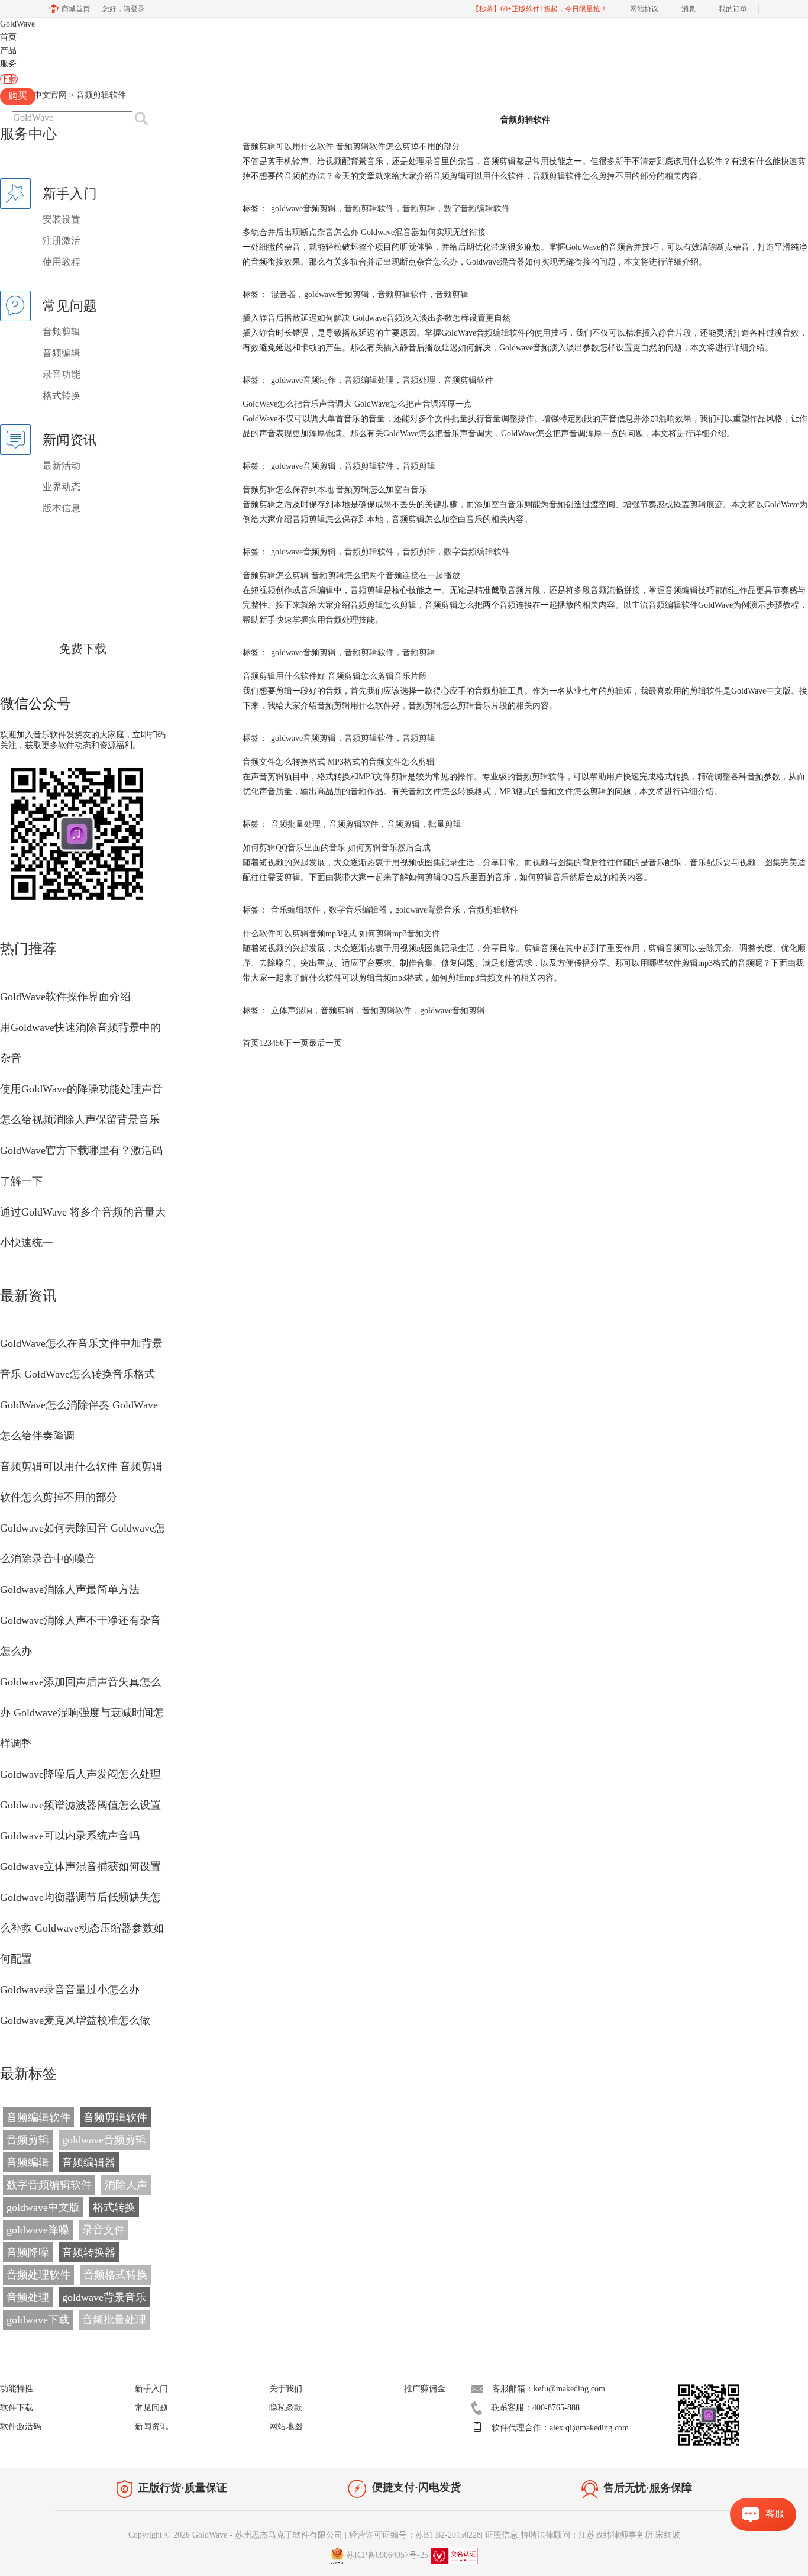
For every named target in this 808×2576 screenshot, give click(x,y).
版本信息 (62, 508)
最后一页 (325, 1043)
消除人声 (126, 2185)
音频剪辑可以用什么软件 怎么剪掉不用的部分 (351, 146)
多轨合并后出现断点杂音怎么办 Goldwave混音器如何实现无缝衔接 (364, 232)
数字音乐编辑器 (358, 910)
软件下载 (17, 2408)
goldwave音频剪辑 (104, 2140)
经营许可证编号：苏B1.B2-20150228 (415, 2535)
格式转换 (62, 396)
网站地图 (286, 2427)
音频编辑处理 (369, 380)
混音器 (283, 294)
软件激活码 (21, 2427)
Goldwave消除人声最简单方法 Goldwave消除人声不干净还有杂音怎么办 (80, 1620)
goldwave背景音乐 (104, 2297)
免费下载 (83, 649)
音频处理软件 (38, 2275)
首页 (8, 37)
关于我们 (286, 2389)
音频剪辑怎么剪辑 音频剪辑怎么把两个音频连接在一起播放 (351, 576)
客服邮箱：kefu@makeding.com (549, 2389)
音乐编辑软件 (296, 910)
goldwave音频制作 (303, 380)
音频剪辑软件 (115, 2117)
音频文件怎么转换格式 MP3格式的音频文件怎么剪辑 (339, 762)
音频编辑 (62, 353)
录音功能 (62, 374)
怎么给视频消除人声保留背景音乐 (80, 1120)
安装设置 (62, 219)
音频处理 (28, 2297)
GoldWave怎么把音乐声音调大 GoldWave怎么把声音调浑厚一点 (357, 404)
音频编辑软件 (38, 2117)
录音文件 (104, 2230)
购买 (18, 96)
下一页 (296, 1043)
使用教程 (62, 262)
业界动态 (62, 487)
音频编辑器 (89, 2162)
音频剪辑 (62, 332)
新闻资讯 (151, 2427)
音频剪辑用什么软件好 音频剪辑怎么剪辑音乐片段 (335, 676)
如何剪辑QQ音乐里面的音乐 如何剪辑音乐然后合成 (337, 848)
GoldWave (17, 24)
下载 (9, 79)
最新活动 (62, 465)
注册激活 (62, 241)
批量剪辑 (445, 824)
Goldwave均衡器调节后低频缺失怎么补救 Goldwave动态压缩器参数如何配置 (82, 1928)
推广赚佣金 (425, 2389)
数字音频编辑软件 (49, 2185)
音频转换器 (89, 2252)
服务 (8, 64)
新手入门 (151, 2389)
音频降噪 (28, 2252)
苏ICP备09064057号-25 (387, 2555)
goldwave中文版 (43, 2207)
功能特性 (17, 2389)
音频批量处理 (114, 2320)
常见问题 (151, 2408)
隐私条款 (286, 2408)
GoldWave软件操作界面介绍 (65, 997)
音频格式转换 (115, 2275)
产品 (8, 51)
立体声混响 (292, 1010)
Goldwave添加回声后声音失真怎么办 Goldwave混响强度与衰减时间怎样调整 (82, 1713)
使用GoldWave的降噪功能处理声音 (81, 1089)
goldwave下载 (38, 2320)
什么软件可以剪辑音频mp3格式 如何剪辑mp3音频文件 (341, 934)
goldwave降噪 (38, 2230)
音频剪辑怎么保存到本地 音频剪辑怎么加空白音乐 (335, 490)
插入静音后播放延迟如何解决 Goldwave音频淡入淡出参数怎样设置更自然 (376, 318)
